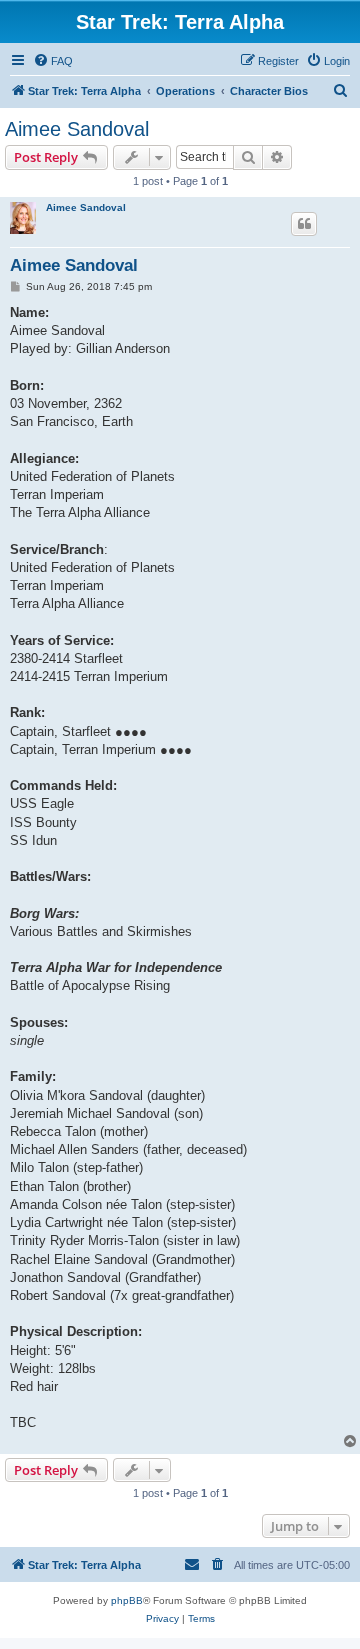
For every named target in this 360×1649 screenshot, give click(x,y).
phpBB (127, 1600)
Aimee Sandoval (77, 129)
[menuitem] (53, 61)
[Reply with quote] (304, 224)
